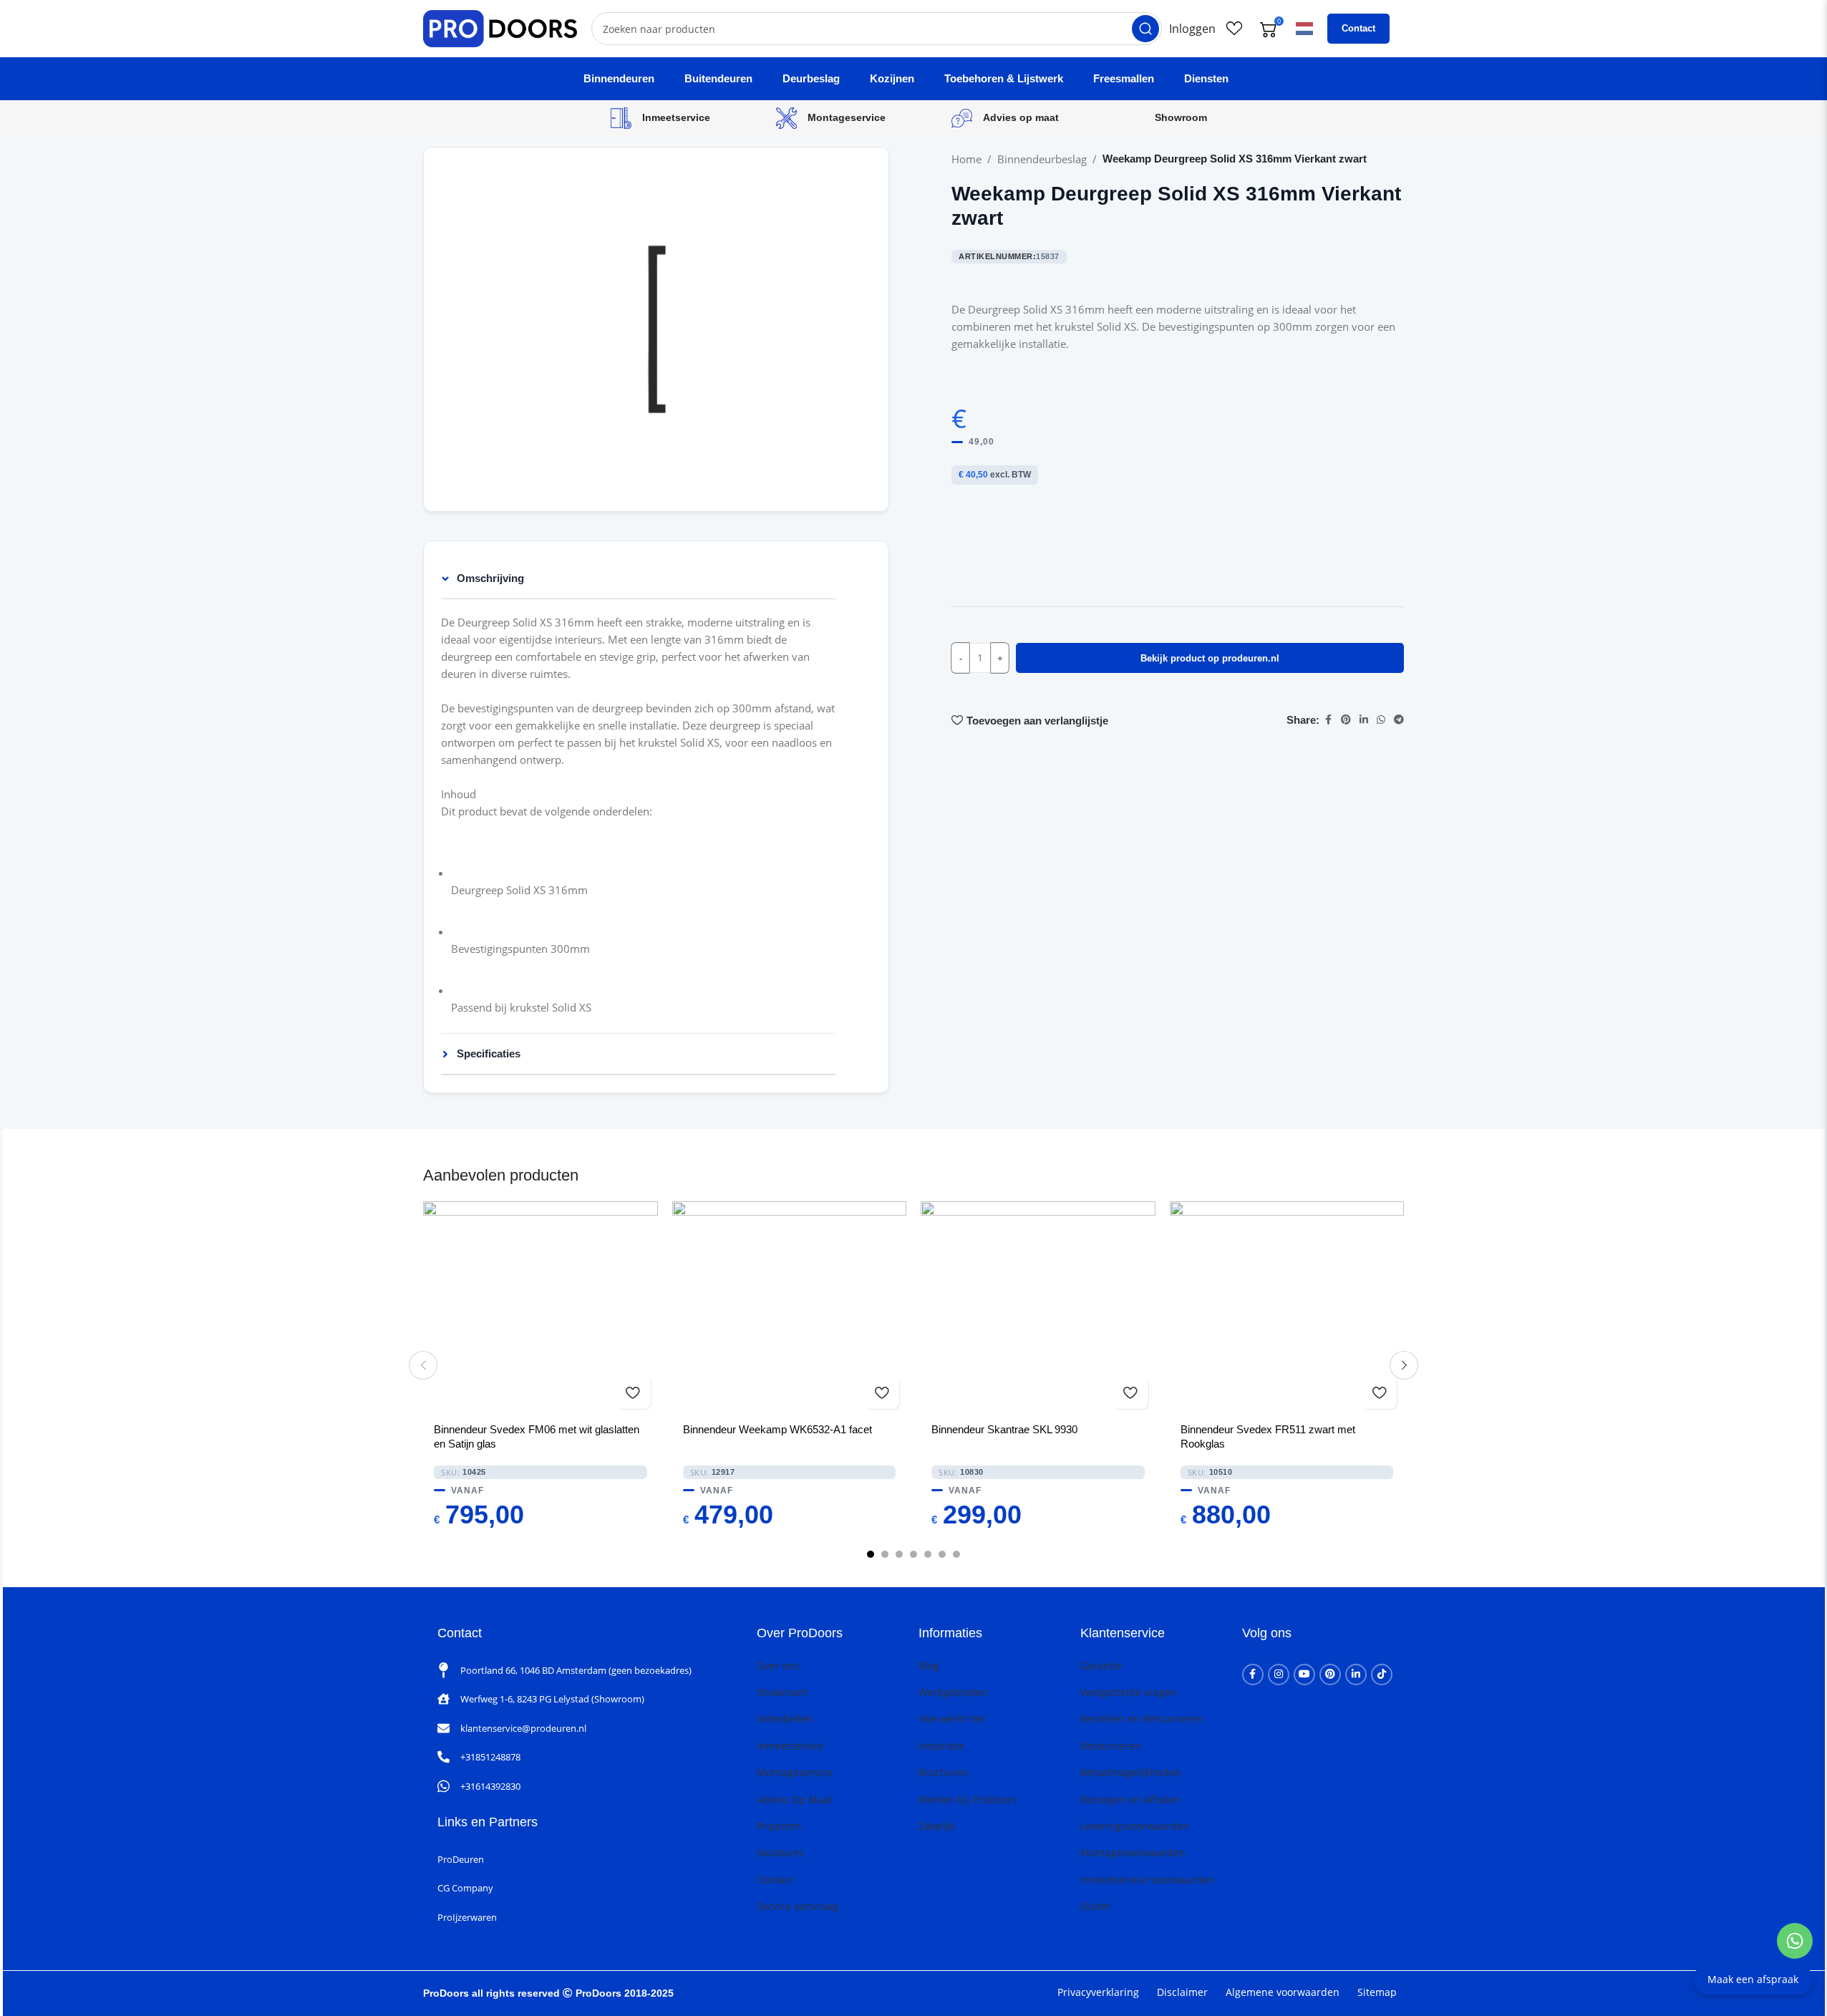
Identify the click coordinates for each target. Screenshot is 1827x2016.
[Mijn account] (1192, 29)
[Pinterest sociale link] (1346, 720)
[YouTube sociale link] (1304, 1675)
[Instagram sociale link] (1279, 1675)
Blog (929, 1666)
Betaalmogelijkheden (1131, 1772)
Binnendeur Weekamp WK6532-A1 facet (777, 1429)
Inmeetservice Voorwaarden (1147, 1880)
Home (966, 159)
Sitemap (1377, 1992)
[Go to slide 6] (942, 1554)
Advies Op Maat (795, 1799)
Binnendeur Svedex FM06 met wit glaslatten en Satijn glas (537, 1436)
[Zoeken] (1145, 29)
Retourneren (1111, 1746)
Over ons (778, 1666)
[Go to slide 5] (928, 1554)
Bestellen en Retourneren (1142, 1719)
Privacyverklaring (1098, 1992)
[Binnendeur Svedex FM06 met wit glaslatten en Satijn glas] (541, 1309)
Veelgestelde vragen (1129, 1692)
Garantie (1101, 1666)
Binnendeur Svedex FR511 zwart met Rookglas (1268, 1436)
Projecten (779, 1826)
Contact (1358, 28)
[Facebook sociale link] (1328, 720)
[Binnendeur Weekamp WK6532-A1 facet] (790, 1309)
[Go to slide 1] (871, 1554)
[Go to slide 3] (899, 1554)
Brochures (943, 1772)
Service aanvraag (798, 1906)
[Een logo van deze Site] (500, 27)
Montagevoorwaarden (1133, 1852)
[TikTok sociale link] (1382, 1675)
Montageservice (847, 117)
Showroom (1181, 117)
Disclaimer (1182, 1992)
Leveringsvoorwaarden (1135, 1826)
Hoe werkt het (952, 1719)
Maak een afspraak (1753, 1979)
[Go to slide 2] (885, 1554)
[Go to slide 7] (956, 1554)
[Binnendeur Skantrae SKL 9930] (1038, 1309)
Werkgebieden (953, 1692)
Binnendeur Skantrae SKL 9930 (1004, 1429)
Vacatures (780, 1852)
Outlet (1095, 1906)
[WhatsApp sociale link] (1381, 720)
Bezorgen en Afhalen (1130, 1799)
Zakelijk (936, 1826)
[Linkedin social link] (1364, 720)
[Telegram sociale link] (1399, 720)
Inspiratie (941, 1746)
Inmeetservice (676, 117)
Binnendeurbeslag (1042, 159)
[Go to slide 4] (913, 1554)
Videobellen (785, 1719)
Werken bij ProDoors (968, 1799)
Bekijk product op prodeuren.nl (1210, 658)
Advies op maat (1021, 117)
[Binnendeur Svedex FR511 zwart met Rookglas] (1287, 1309)
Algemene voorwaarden (1283, 1992)
